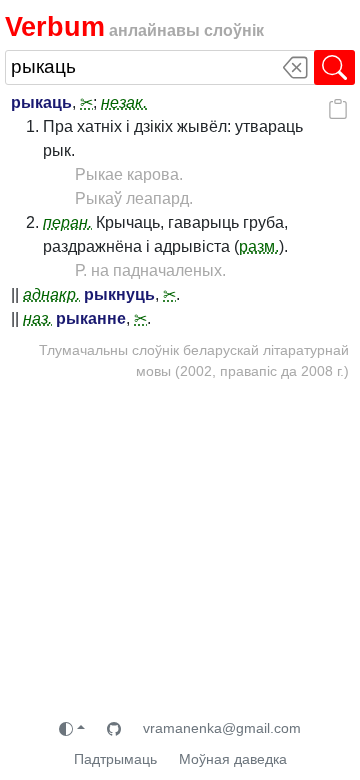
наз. (37, 318)
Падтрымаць (115, 759)
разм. (259, 246)
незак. (124, 102)
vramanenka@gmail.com (222, 728)
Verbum (55, 26)
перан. (67, 222)
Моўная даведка (233, 759)
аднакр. (51, 294)
